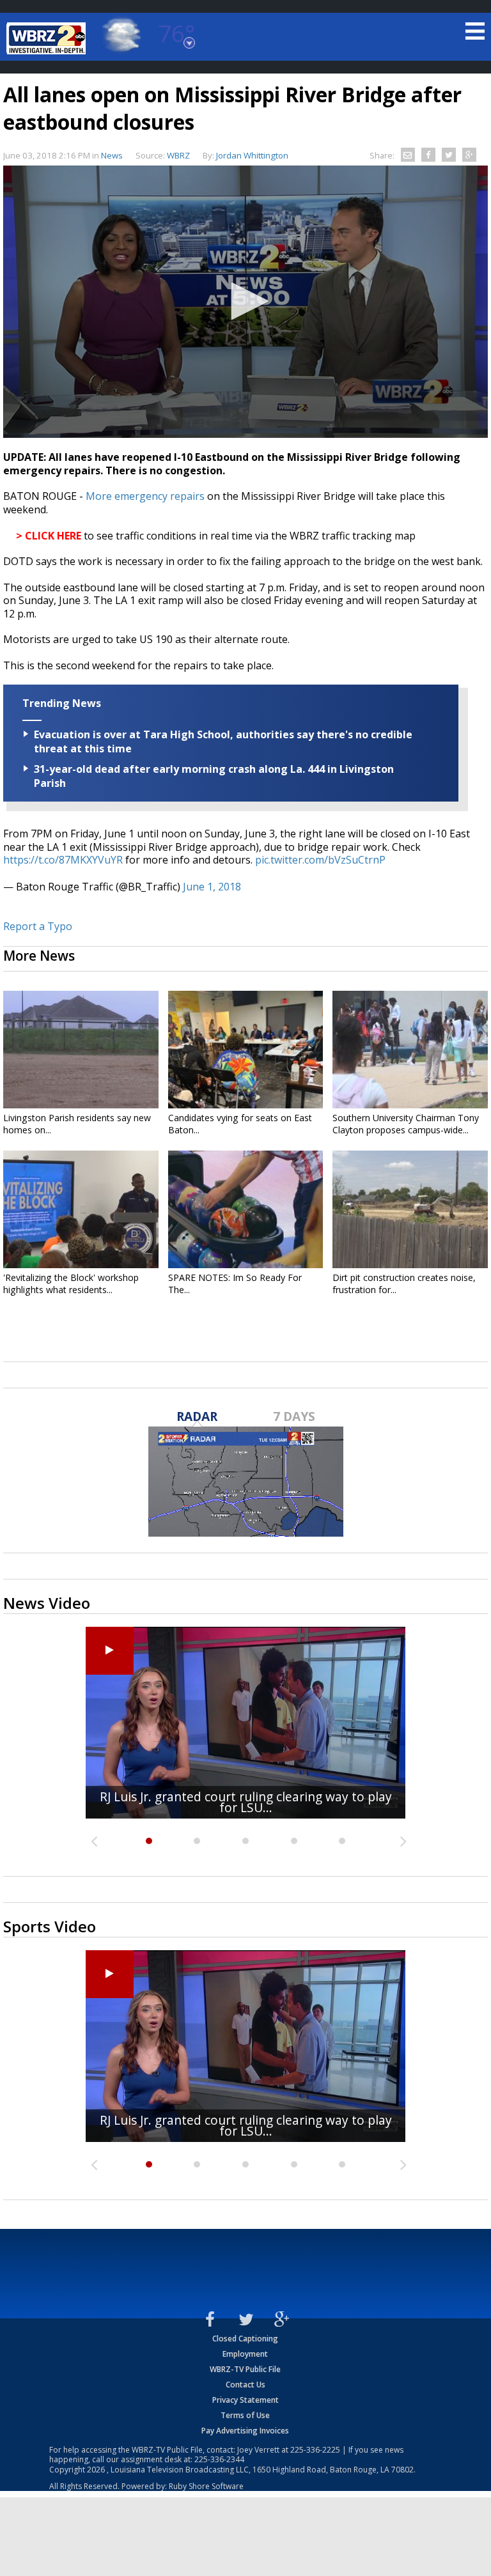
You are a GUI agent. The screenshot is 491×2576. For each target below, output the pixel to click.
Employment (245, 2354)
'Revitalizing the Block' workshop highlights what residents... (71, 1284)
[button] (245, 301)
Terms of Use (245, 2415)
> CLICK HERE (49, 536)
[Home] (48, 38)
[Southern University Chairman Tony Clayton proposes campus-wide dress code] (410, 1050)
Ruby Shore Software (206, 2486)
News (112, 155)
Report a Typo (38, 926)
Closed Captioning (245, 2339)
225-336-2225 (315, 2450)
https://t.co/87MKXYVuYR (63, 860)
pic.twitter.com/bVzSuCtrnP (320, 860)
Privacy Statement (245, 2400)
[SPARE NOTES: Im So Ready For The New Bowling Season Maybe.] (246, 1209)
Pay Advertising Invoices (245, 2431)
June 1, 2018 (212, 887)
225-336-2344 (219, 2459)
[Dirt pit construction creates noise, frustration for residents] (410, 1209)
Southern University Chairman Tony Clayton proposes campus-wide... (406, 1124)
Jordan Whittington (252, 155)
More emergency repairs (145, 496)
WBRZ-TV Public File (245, 2369)
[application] (245, 302)
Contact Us (245, 2385)
